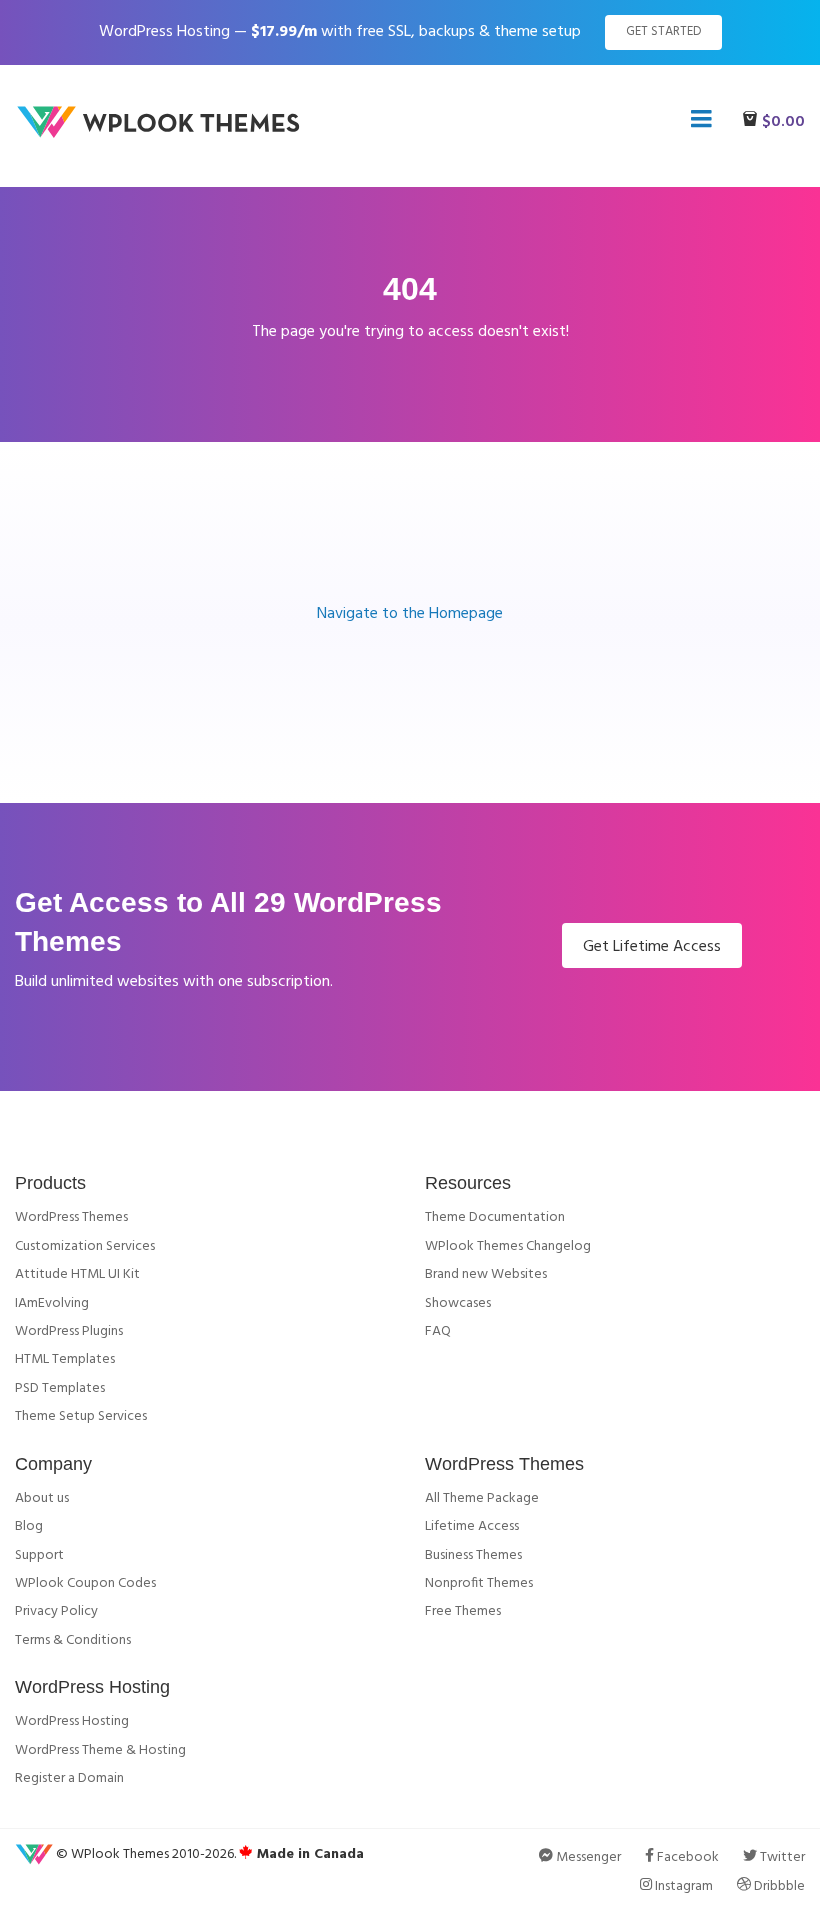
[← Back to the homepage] (165, 135)
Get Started (663, 31)
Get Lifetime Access (652, 947)
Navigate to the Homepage (410, 614)
